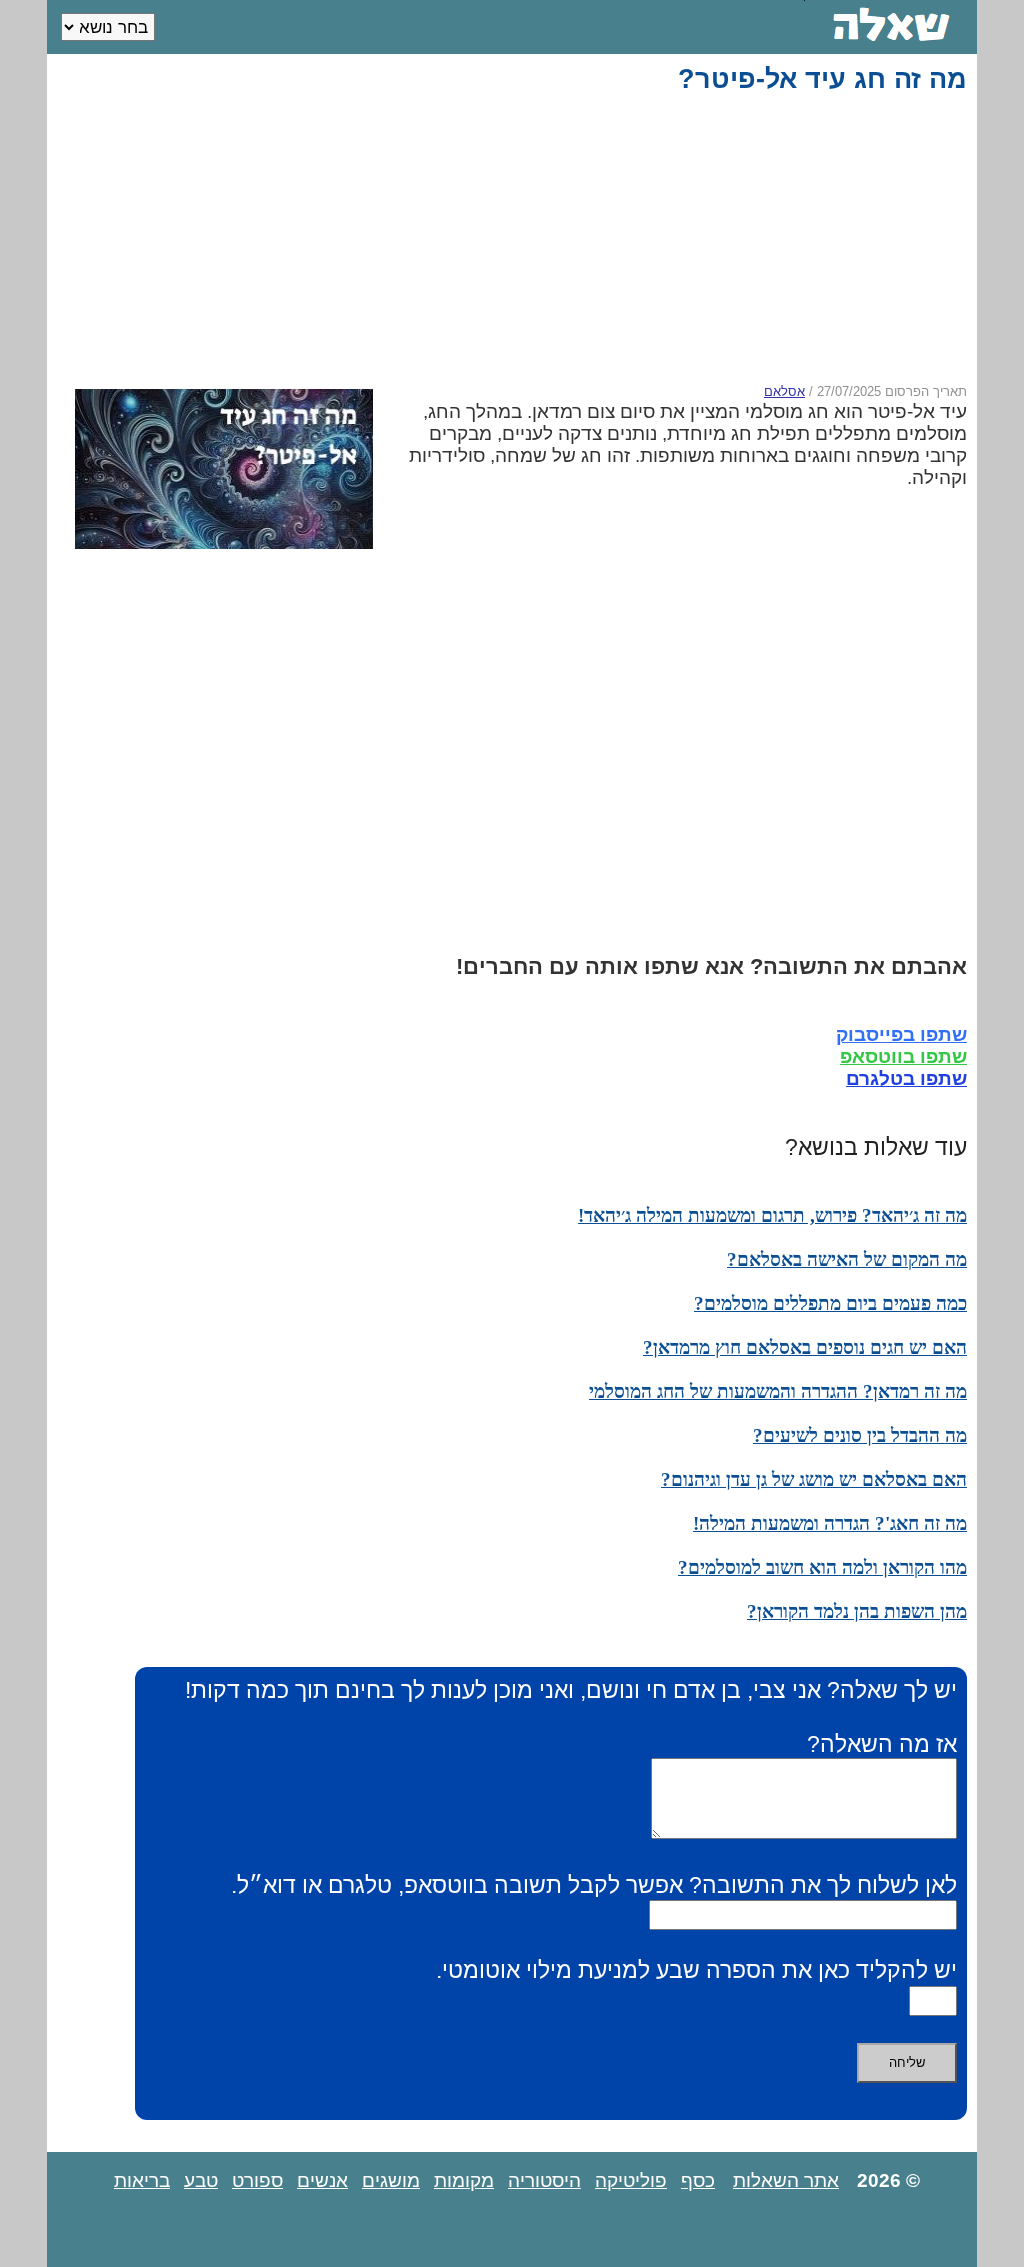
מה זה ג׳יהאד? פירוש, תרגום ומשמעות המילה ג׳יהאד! (772, 1215)
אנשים (322, 2180)
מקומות (464, 2180)
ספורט (257, 2180)
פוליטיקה (631, 2180)
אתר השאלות (786, 2180)
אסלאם (784, 391)
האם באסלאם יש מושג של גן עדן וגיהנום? (814, 1479)
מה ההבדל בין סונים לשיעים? (860, 1435)
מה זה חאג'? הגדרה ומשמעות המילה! (830, 1523)
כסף (698, 2180)
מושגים (391, 2180)
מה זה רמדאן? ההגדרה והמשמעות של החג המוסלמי (778, 1391)
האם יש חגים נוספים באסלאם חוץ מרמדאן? (805, 1347)
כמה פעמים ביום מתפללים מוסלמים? (830, 1303)
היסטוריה (544, 2180)
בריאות (142, 2180)
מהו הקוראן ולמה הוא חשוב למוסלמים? (822, 1567)
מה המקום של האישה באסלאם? (847, 1259)
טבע (201, 2180)
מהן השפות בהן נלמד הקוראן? (857, 1611)
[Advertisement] (516, 239)
